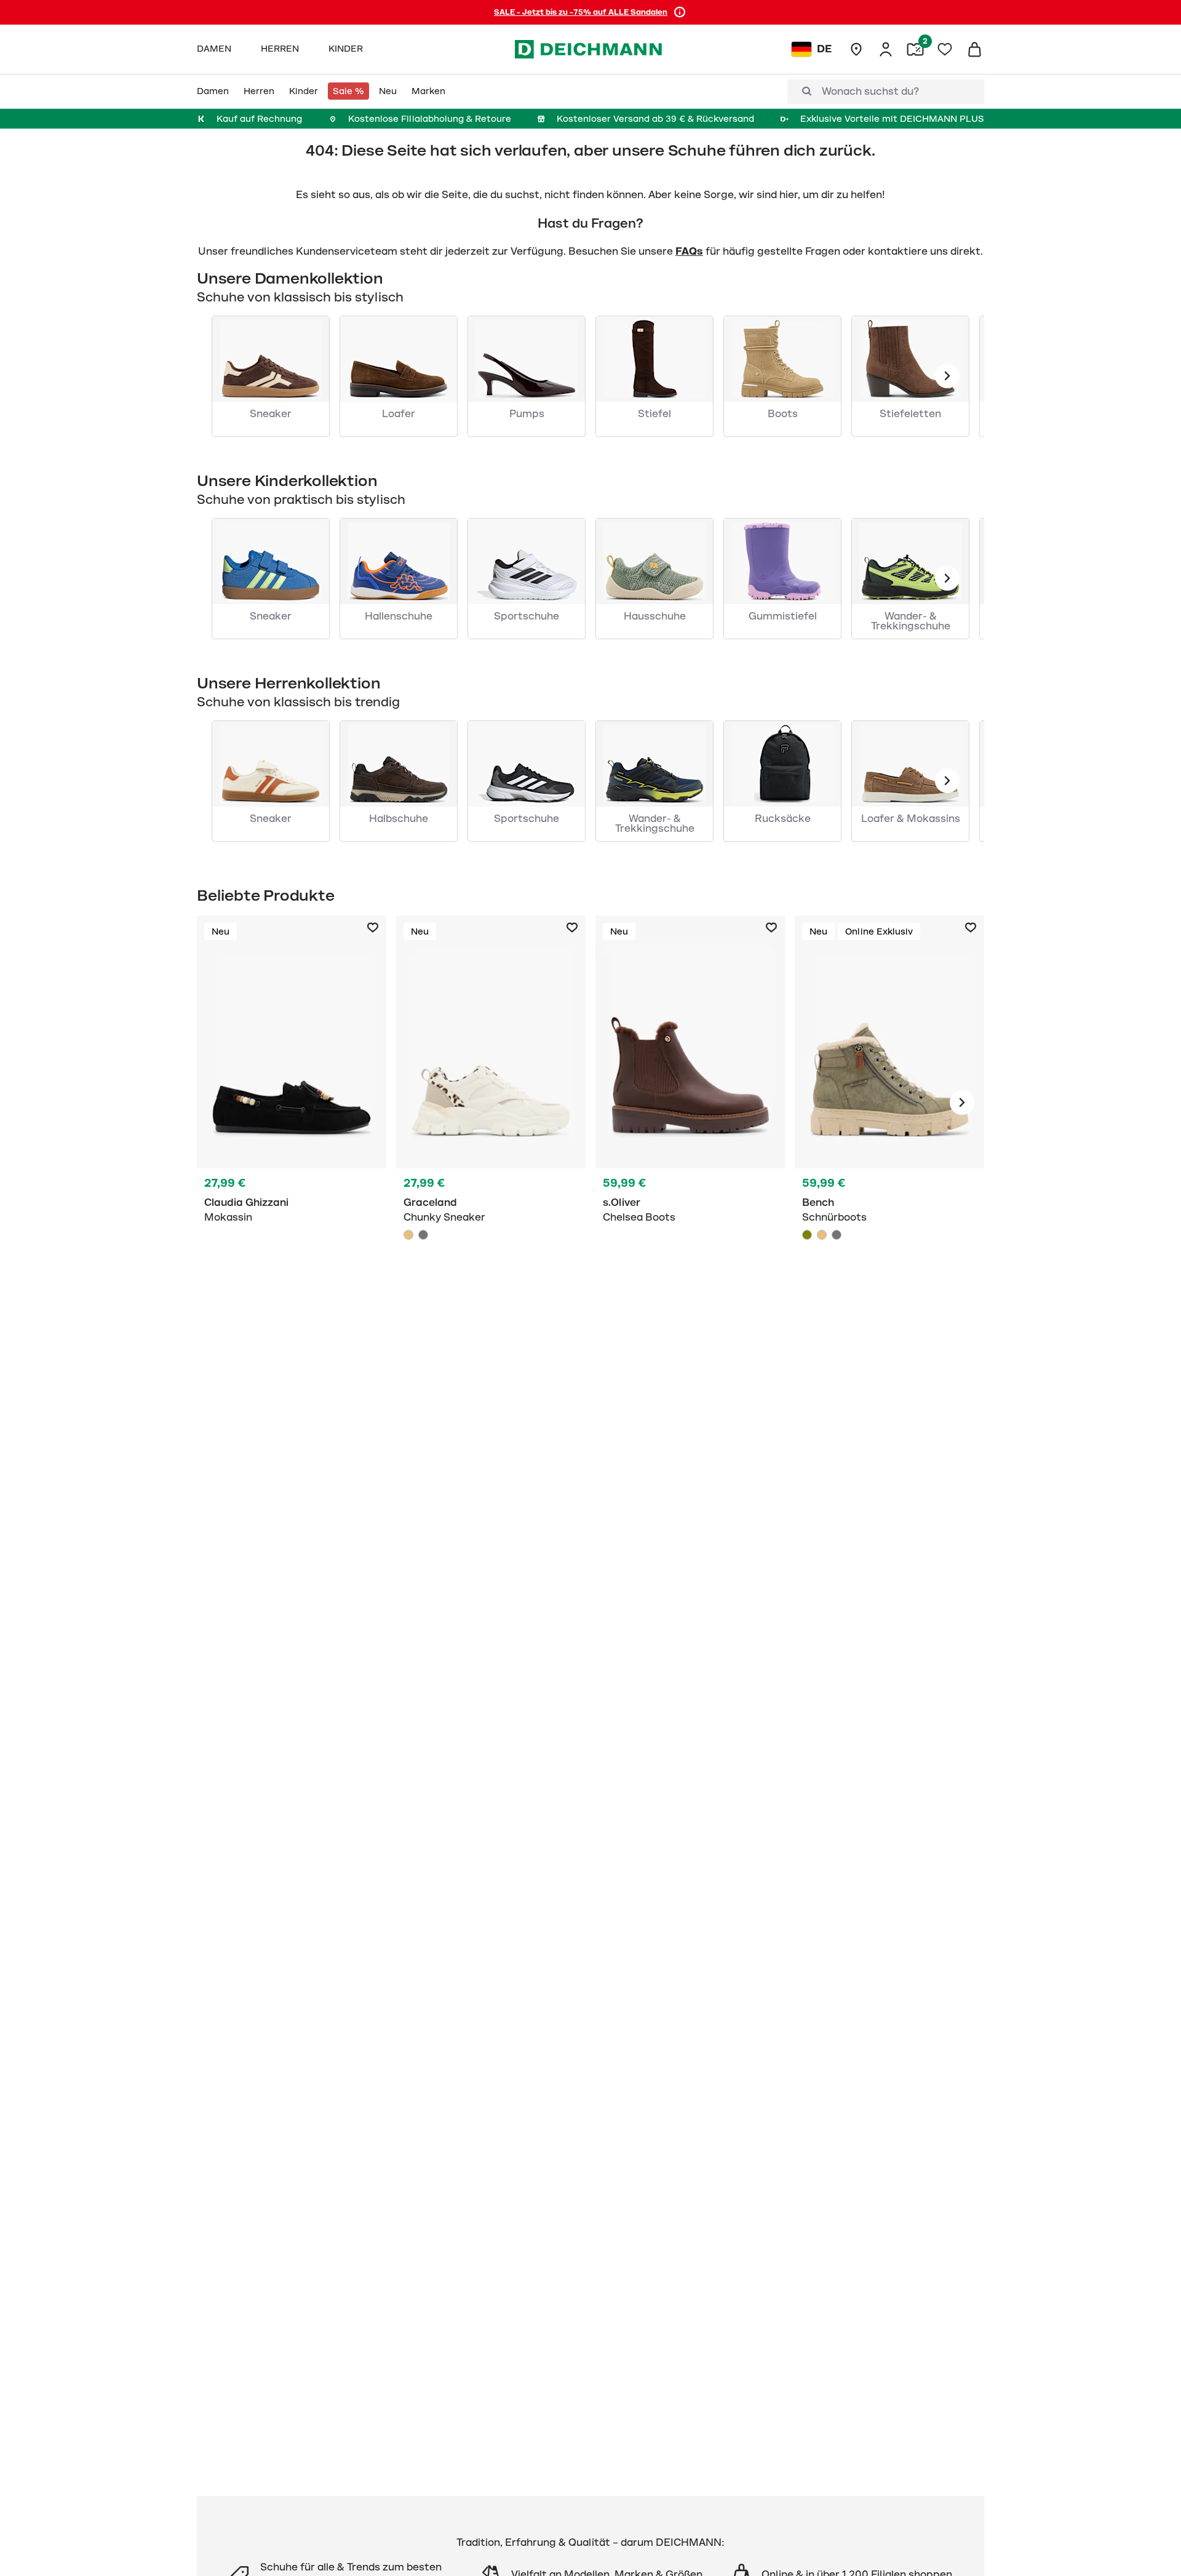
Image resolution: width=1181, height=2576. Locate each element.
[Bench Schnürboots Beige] (822, 1235)
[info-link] (680, 12)
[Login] (886, 49)
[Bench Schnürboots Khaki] (889, 1103)
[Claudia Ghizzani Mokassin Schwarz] (292, 1103)
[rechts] (962, 1103)
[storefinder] (856, 49)
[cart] (974, 49)
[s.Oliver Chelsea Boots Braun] (690, 1103)
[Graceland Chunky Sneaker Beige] (491, 1103)
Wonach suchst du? (870, 92)
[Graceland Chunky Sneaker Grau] (423, 1235)
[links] (947, 376)
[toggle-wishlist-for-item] (373, 928)
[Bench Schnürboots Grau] (837, 1235)
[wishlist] (945, 49)
